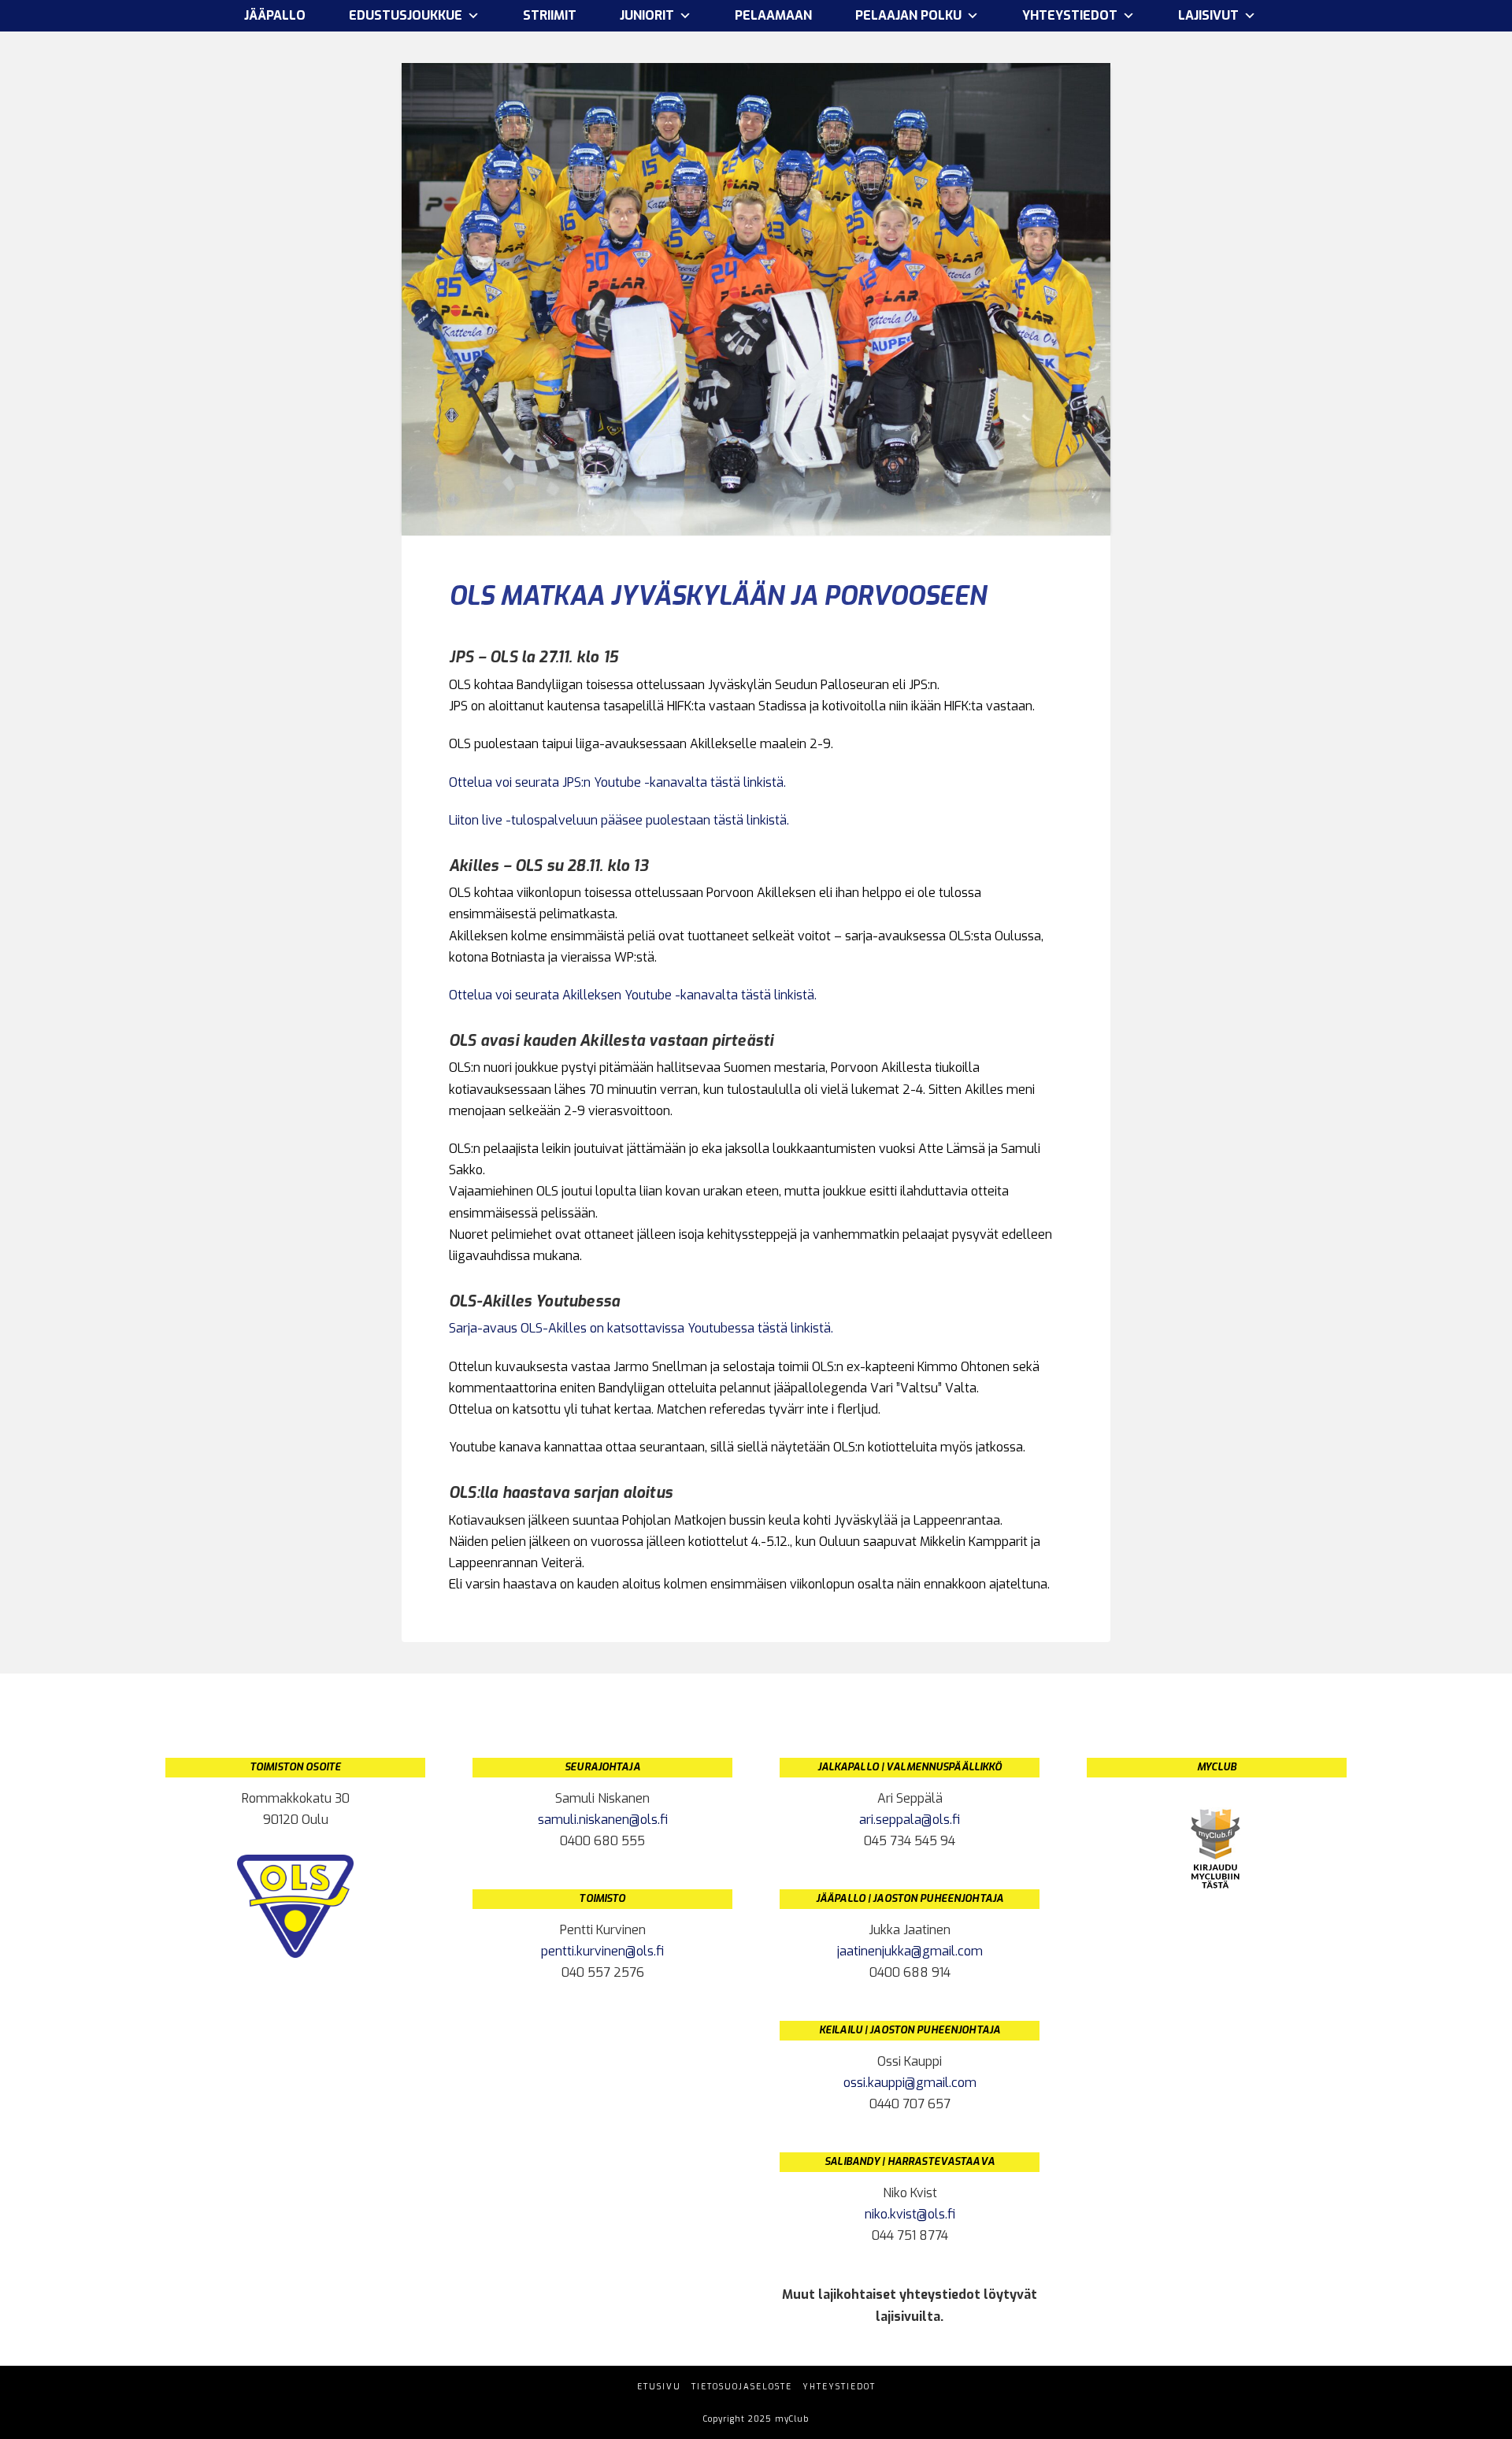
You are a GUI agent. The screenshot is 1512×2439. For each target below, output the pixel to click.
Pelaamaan (773, 15)
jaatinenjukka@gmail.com (910, 1951)
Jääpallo (275, 15)
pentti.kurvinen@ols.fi (602, 1951)
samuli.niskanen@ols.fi (603, 1820)
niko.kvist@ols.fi (910, 2214)
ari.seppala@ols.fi (910, 1820)
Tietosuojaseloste (742, 2387)
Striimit (550, 15)
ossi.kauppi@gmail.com (910, 2083)
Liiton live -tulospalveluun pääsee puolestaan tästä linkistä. (619, 820)
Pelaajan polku (908, 15)
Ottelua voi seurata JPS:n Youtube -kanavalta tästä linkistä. (617, 782)
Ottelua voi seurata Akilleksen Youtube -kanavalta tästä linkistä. (633, 995)
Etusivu (659, 2387)
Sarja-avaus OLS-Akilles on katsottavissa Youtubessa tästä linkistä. (643, 1328)
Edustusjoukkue (406, 15)
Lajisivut (1208, 15)
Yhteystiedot (839, 2387)
